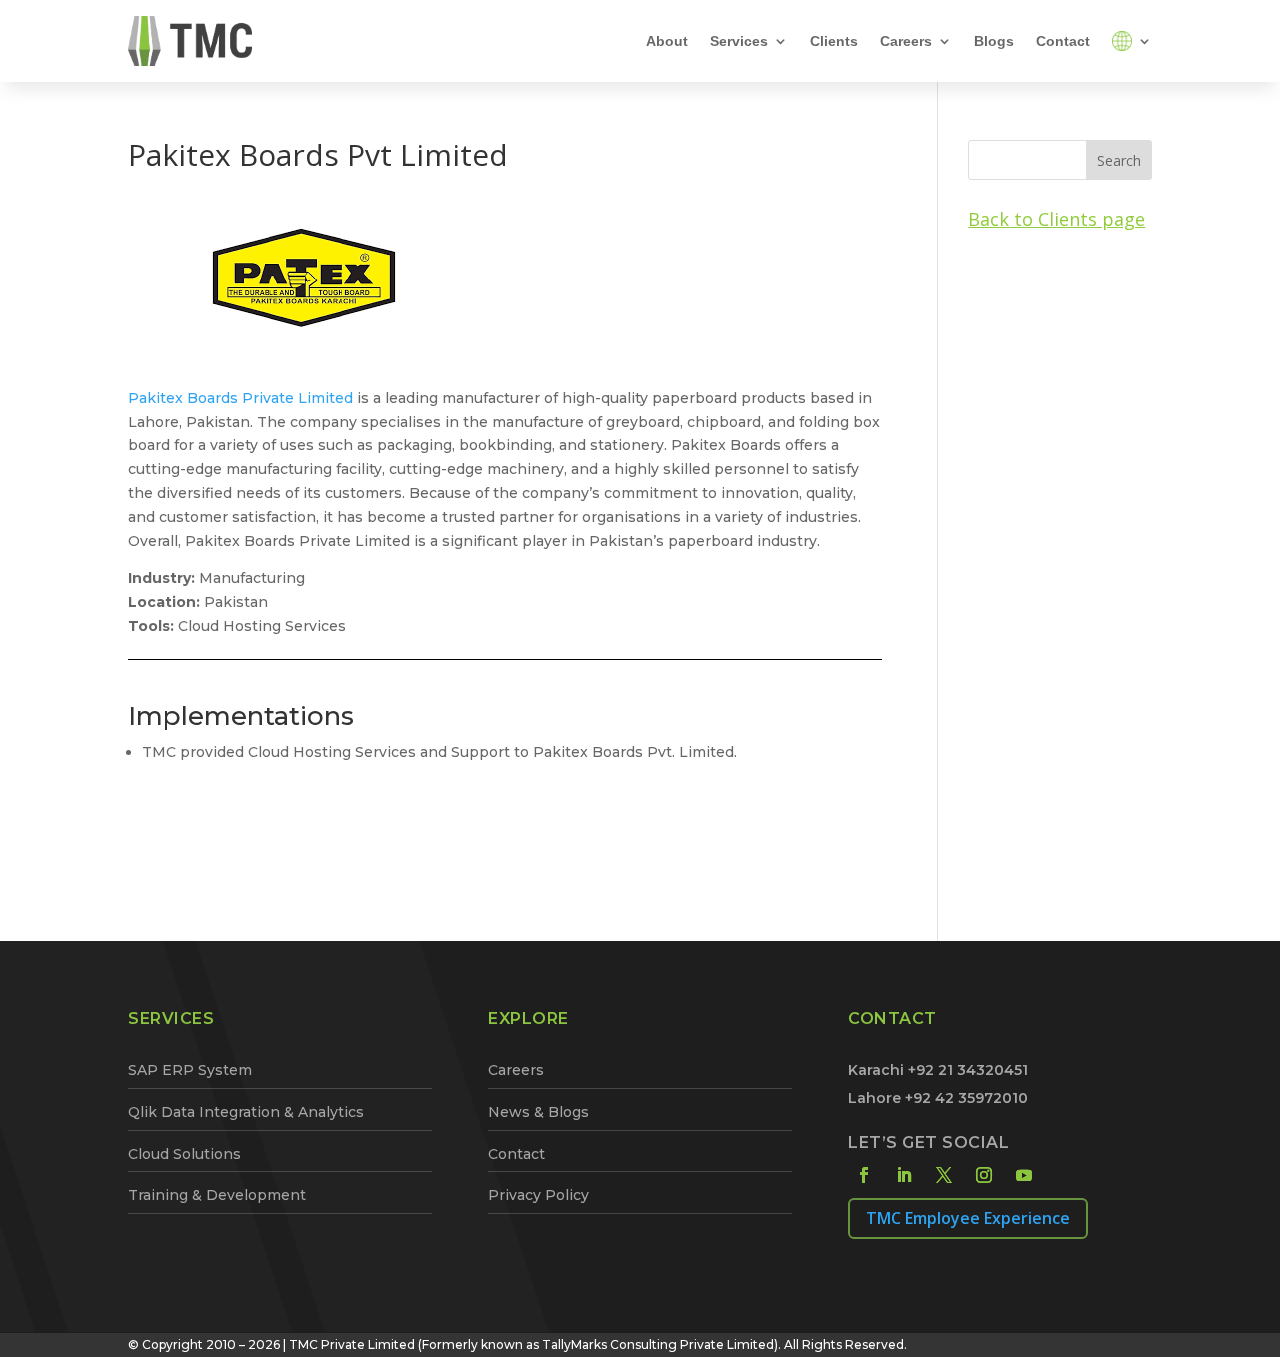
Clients (834, 41)
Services (739, 41)
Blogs (994, 41)
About (667, 41)
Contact (1063, 41)
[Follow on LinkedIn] (904, 1175)
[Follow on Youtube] (1024, 1175)
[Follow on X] (944, 1175)
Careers (906, 41)
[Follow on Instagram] (984, 1175)
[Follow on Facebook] (864, 1175)
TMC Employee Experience (968, 1218)
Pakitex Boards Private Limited (240, 398)
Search (1119, 160)
